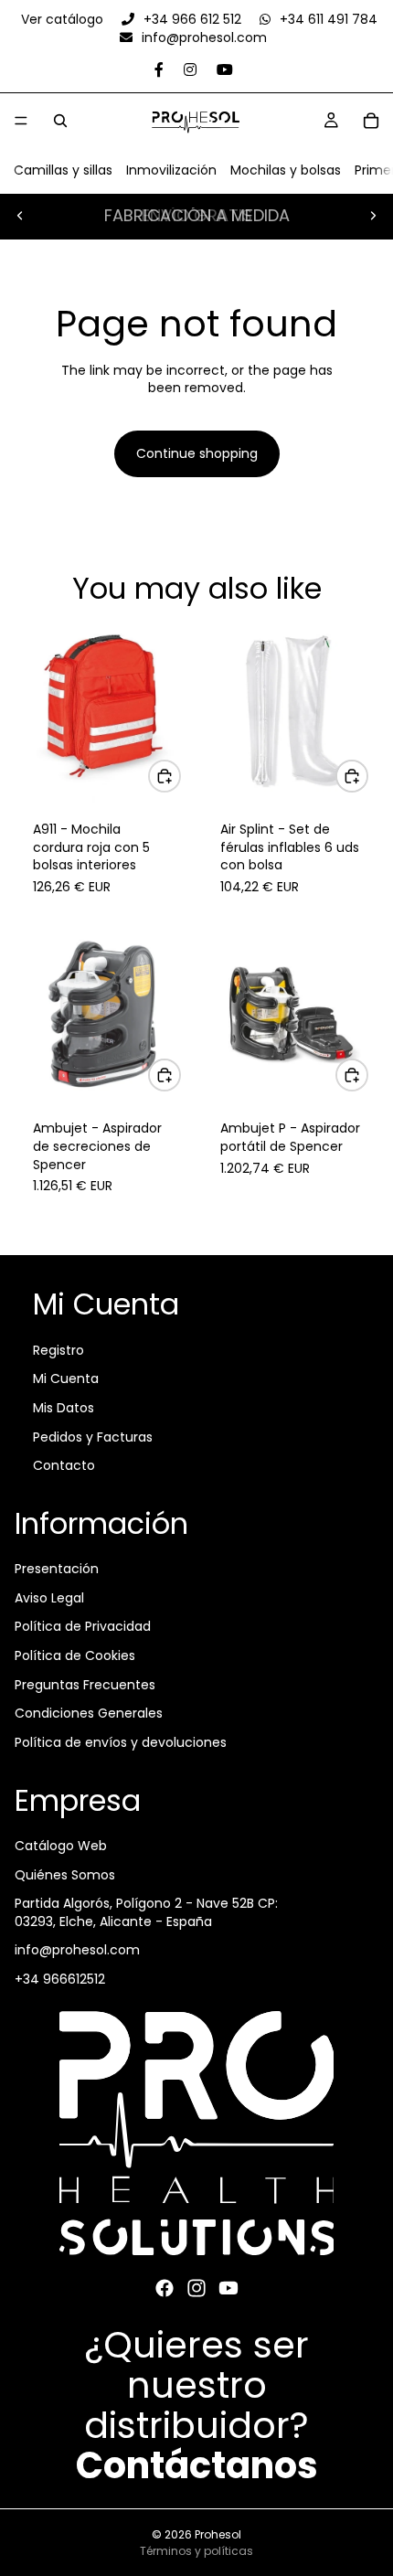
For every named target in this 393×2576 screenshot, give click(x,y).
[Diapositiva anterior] (20, 216)
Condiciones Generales (89, 1713)
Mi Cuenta (66, 1378)
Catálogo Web (61, 1846)
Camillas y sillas (63, 170)
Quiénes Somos (65, 1874)
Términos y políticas (196, 2551)
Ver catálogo (64, 19)
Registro (58, 1350)
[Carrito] (371, 121)
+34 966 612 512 (192, 19)
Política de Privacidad (83, 1626)
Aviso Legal (49, 1598)
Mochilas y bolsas (286, 170)
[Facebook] (165, 2288)
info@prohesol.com (202, 37)
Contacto (64, 1465)
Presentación (57, 1569)
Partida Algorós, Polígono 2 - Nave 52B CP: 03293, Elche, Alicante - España (146, 1912)
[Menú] (21, 121)
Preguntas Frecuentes (85, 1684)
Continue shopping (197, 453)
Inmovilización (171, 170)
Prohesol (218, 2534)
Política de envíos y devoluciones (121, 1742)
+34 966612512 (60, 1979)
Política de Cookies (75, 1655)
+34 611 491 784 (327, 19)
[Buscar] (60, 121)
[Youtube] (228, 2288)
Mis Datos (64, 1408)
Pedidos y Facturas (93, 1436)
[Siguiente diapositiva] (373, 216)
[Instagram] (196, 2288)
